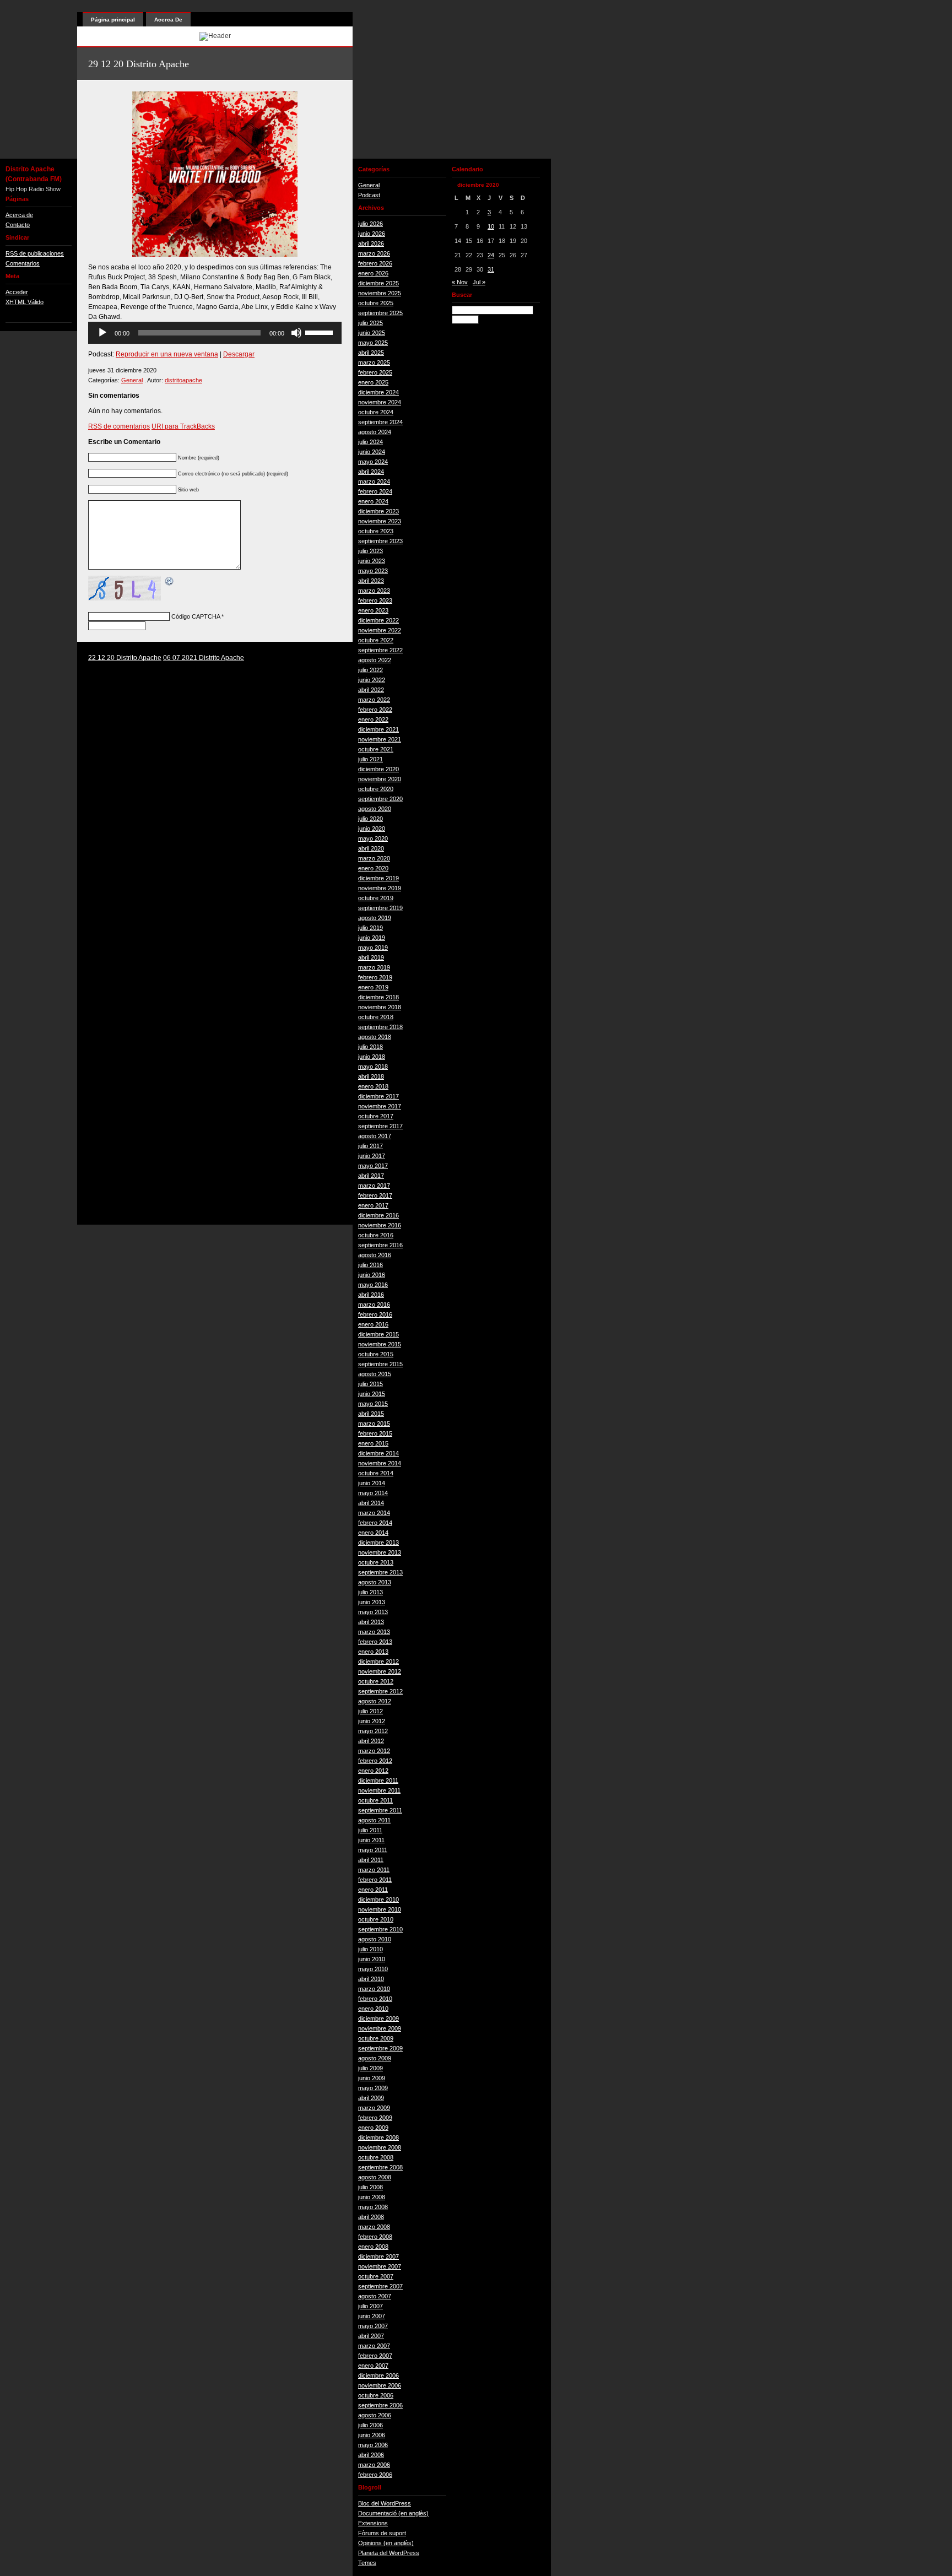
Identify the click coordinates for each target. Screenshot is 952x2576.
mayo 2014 (373, 1493)
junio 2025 (372, 333)
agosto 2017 (375, 1136)
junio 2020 (372, 829)
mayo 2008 (373, 2207)
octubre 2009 (376, 2038)
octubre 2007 (376, 2276)
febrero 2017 (375, 1195)
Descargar (239, 354)
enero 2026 (373, 273)
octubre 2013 (376, 1562)
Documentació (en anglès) (393, 2513)
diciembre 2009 (378, 2018)
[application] (215, 333)
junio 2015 (372, 1394)
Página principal (113, 20)
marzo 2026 (374, 253)
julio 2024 (370, 442)
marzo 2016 (374, 1305)
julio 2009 (370, 2068)
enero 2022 (373, 719)
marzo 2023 (374, 591)
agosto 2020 (375, 809)
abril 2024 (371, 472)
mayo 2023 (373, 571)
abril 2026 (371, 243)
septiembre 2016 (380, 1245)
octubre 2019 (376, 898)
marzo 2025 (374, 362)
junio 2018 (372, 1057)
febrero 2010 (375, 1999)
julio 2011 (370, 1830)
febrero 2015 (375, 1433)
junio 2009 (372, 2078)
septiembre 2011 (380, 1810)
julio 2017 (370, 1146)
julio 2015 (370, 1384)
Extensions (373, 2523)
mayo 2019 (373, 948)
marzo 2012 (374, 1751)
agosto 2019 (375, 918)
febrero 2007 (375, 2356)
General (132, 380)
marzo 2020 (374, 858)
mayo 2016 (373, 1285)
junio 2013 (372, 1602)
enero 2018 (373, 1086)
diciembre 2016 (378, 1215)
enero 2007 (373, 2366)
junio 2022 (372, 680)
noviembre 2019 (380, 888)
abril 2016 (371, 1295)
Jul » (479, 282)
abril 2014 (371, 1503)
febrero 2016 (375, 1314)
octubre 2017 (376, 1116)
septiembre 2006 (380, 2405)
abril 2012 (371, 1741)
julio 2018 (370, 1047)
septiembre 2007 (380, 2286)
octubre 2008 (376, 2157)
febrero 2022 (375, 710)
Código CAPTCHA (196, 616)
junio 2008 (372, 2197)
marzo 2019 (374, 967)
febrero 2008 (375, 2237)
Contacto (18, 225)
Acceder (17, 292)
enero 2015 (373, 1443)
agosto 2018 (375, 1037)
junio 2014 (372, 1483)
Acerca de (19, 215)
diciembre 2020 (378, 769)
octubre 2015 (376, 1354)
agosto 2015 (375, 1374)
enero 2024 (373, 501)
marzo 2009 (374, 2108)
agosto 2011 (374, 1820)
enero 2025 (373, 382)
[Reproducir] (102, 333)
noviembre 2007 (380, 2266)
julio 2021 (370, 759)
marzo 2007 (374, 2346)
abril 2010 (371, 1979)
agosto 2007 (375, 2296)
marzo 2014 (374, 1513)
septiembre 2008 (380, 2167)
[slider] (321, 332)
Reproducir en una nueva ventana (167, 354)
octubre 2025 (376, 303)
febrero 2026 (375, 263)
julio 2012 (370, 1711)
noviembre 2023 (380, 521)
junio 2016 (372, 1275)
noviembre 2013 (380, 1552)
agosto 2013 (375, 1582)
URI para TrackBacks (183, 426)
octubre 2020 (376, 789)
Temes (367, 2563)
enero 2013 (373, 1652)
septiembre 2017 (380, 1126)
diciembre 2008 (378, 2137)
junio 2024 (372, 452)
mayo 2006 (373, 2445)
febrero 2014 (375, 1523)
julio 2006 (370, 2425)
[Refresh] (170, 582)
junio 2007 (372, 2316)
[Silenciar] (296, 333)
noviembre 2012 (380, 1671)
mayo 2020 (373, 838)
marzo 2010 (374, 1989)
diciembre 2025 (378, 283)
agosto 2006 (375, 2415)
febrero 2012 (375, 1761)
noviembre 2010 (380, 1909)
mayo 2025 (373, 343)
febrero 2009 (375, 2118)
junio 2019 (372, 938)
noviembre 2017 (380, 1106)
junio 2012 (372, 1721)
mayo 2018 (373, 1067)
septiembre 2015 (380, 1364)
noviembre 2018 (380, 1007)
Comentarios (23, 263)
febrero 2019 (375, 977)
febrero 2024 (375, 491)
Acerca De (168, 20)
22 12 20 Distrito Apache (125, 658)
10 (491, 226)
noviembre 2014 (380, 1463)
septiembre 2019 (380, 908)
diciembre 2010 (378, 1899)
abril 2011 (371, 1860)
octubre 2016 (376, 1235)
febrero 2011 (375, 1880)
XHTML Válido (25, 302)
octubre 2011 (375, 1800)
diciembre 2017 (378, 1096)
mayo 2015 (373, 1404)
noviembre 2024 (380, 402)
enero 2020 (373, 868)
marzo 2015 (374, 1424)
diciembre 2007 (378, 2256)
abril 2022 (371, 690)
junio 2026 (372, 234)
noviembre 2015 (380, 1344)
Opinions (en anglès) (386, 2543)
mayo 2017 (373, 1166)
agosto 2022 (375, 660)
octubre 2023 (376, 531)
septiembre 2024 (380, 422)
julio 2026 (370, 224)
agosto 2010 (375, 1939)
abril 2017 (371, 1176)
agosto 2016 (375, 1255)
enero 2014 (373, 1533)
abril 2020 (371, 848)
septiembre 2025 (380, 313)
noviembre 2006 (380, 2385)
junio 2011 (371, 1840)
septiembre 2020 (380, 799)
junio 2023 (372, 561)
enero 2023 (373, 610)
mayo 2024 (373, 462)
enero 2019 (373, 987)
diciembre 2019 (378, 878)
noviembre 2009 (380, 2028)
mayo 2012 (373, 1731)
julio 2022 (370, 670)
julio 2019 (370, 928)
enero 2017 (373, 1205)
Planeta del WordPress (389, 2553)
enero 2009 (373, 2128)
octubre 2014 (376, 1473)
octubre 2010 (376, 1919)
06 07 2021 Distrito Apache (204, 658)
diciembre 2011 (378, 1781)
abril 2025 (371, 353)
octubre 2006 (376, 2395)
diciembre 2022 (378, 620)
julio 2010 (370, 1949)
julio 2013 (370, 1592)
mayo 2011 (373, 1850)
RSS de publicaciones (35, 253)
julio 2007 (370, 2306)
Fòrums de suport (382, 2533)
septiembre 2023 (380, 541)
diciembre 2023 (378, 511)
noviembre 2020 (380, 779)
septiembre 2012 (380, 1691)
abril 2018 (371, 1076)
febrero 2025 (375, 372)
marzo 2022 (374, 700)
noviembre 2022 (380, 630)
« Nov (460, 282)
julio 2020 (370, 819)
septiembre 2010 (380, 1929)
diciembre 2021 (378, 729)
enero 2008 (373, 2247)
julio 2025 (370, 323)
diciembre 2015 (378, 1334)
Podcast (369, 195)
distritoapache (183, 380)
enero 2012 (373, 1771)
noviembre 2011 (379, 1790)
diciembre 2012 (378, 1662)
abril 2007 (371, 2336)
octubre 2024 (376, 412)
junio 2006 (372, 2435)
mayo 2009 (373, 2088)
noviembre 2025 (380, 293)
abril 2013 (371, 1622)
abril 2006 (371, 2455)
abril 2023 (371, 581)
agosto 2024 (375, 432)
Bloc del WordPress (385, 2503)
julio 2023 (370, 551)
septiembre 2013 (380, 1572)
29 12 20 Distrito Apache (139, 64)
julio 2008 (370, 2187)
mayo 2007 (373, 2326)
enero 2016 (373, 1324)
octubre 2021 (376, 749)
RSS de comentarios (119, 426)
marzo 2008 (374, 2227)
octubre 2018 (376, 1017)
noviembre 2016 (380, 1225)
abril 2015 (371, 1414)
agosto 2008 (375, 2177)
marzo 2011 (374, 1870)
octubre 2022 (376, 640)
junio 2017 (372, 1156)
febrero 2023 (375, 600)
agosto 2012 (375, 1701)
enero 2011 (373, 1890)
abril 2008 (371, 2217)
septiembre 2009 (380, 2048)
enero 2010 (373, 2009)
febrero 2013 (375, 1642)
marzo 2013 (374, 1632)
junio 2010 (372, 1959)
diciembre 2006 (378, 2375)
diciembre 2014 (378, 1453)
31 (491, 269)
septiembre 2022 (380, 650)
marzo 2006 (374, 2465)
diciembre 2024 (378, 392)
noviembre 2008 (380, 2147)
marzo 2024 (374, 481)
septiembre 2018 (380, 1027)
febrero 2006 (375, 2475)
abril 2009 (371, 2098)
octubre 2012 (376, 1681)
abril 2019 (371, 957)
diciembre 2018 (378, 997)
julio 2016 (370, 1265)
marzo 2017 (374, 1186)
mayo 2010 (373, 1969)
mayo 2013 (373, 1612)
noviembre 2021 (380, 739)
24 (491, 255)
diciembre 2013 (378, 1543)
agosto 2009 (375, 2058)
